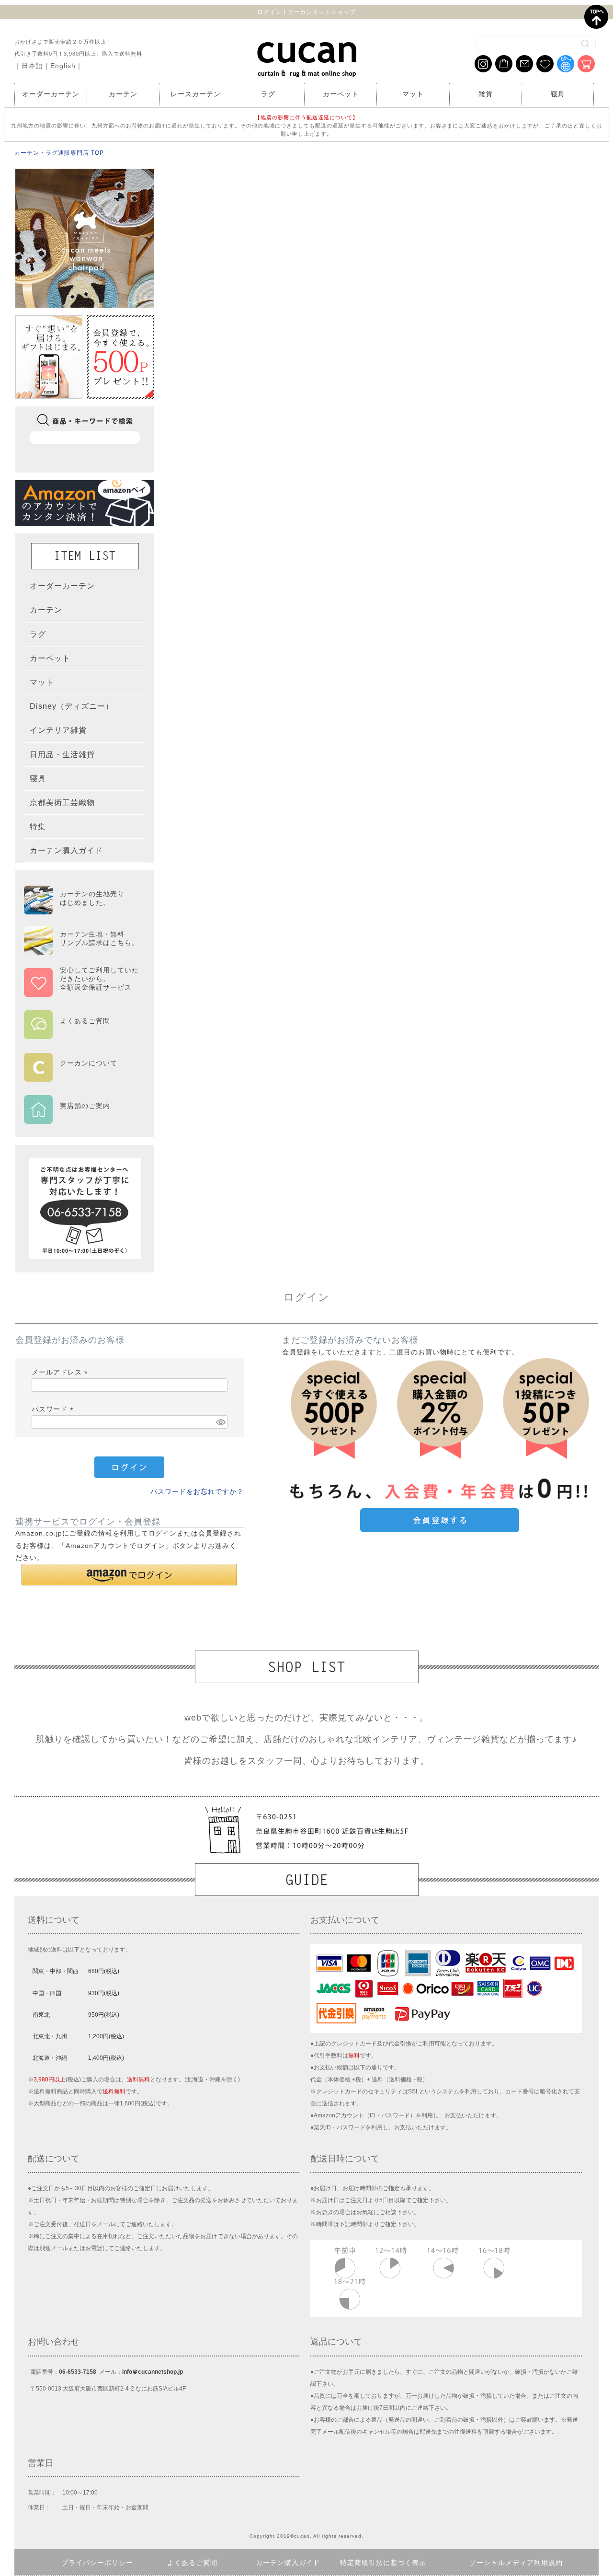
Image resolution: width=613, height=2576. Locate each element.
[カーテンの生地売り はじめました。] (81, 910)
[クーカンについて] (81, 1075)
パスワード (54, 1409)
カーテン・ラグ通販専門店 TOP (59, 153)
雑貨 (486, 94)
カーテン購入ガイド (288, 2563)
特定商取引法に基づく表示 (383, 2563)
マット (413, 94)
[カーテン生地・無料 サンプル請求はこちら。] (81, 950)
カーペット (341, 94)
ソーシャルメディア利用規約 (516, 2563)
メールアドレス (61, 1372)
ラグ (268, 94)
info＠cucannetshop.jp (153, 2372)
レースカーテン (196, 94)
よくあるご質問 (192, 2563)
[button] (129, 1575)
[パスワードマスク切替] (220, 1422)
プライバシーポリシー (97, 2563)
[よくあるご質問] (81, 1033)
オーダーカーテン (51, 94)
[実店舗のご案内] (81, 1118)
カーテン (123, 94)
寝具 (558, 94)
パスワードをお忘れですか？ (197, 1491)
